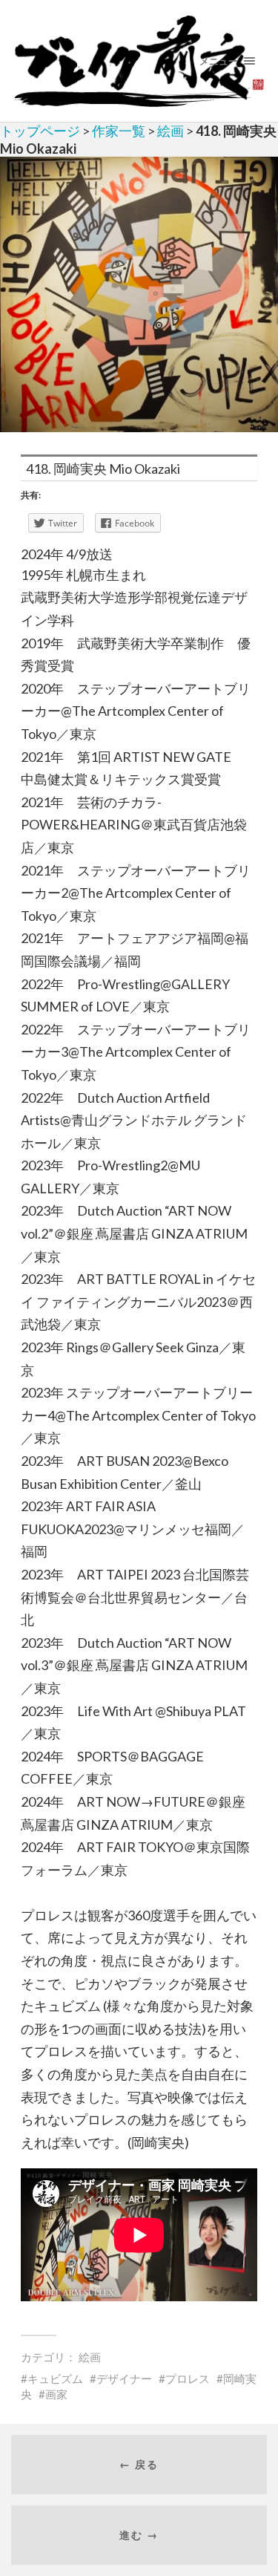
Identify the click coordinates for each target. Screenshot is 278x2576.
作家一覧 (119, 131)
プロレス (188, 2378)
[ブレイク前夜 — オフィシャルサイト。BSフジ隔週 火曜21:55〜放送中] (139, 61)
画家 (56, 2394)
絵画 (171, 131)
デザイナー (124, 2378)
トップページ (40, 131)
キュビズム (55, 2378)
